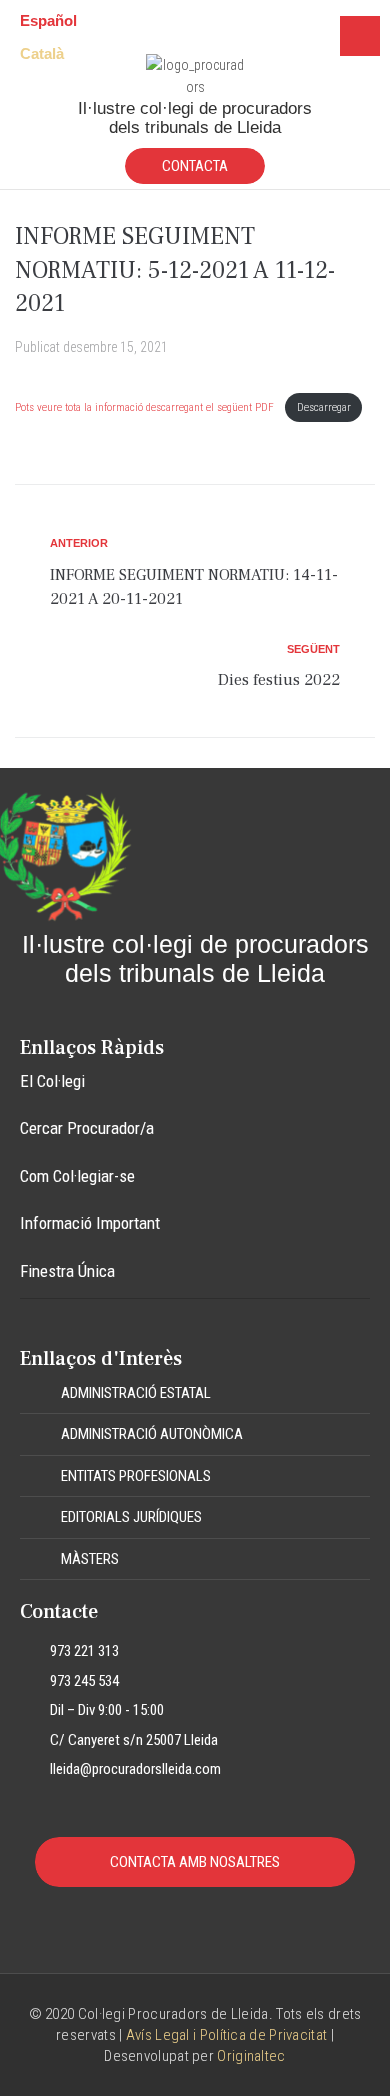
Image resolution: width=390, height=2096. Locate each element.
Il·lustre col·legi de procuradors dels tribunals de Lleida (195, 118)
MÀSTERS (90, 1559)
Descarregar (324, 407)
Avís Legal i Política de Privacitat (227, 2035)
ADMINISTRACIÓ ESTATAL (136, 1393)
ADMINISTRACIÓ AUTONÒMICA (152, 1434)
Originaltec (251, 2056)
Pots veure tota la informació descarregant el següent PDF (146, 407)
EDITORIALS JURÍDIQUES (131, 1517)
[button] (195, 1394)
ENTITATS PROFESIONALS (136, 1476)
